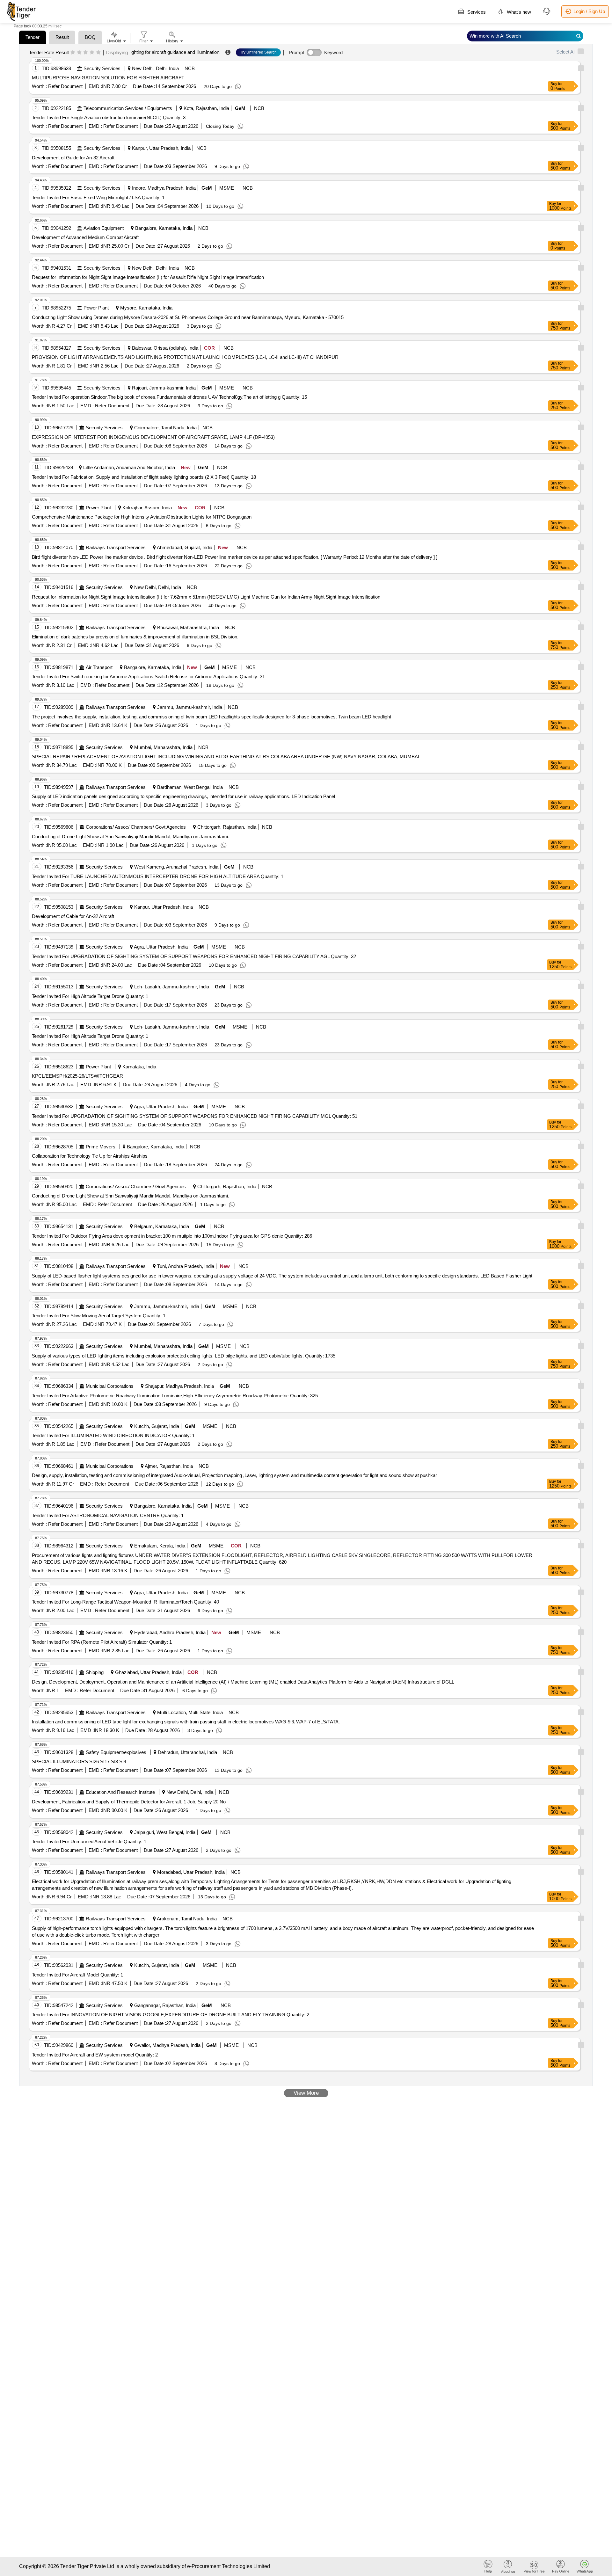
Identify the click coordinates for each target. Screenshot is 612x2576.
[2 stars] (79, 53)
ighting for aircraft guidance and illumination (175, 52)
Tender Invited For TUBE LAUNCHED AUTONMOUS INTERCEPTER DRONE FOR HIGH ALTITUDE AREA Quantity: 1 (158, 876)
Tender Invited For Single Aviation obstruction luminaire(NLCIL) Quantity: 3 (109, 117)
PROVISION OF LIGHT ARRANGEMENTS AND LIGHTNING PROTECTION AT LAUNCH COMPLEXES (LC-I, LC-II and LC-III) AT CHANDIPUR (185, 357)
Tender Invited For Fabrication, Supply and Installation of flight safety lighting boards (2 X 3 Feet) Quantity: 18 (144, 477)
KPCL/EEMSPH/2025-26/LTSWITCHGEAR (77, 1076)
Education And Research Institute (120, 1792)
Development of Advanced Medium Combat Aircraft (85, 237)
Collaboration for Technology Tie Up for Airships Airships (90, 1156)
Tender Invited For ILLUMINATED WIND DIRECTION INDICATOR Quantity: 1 (113, 1435)
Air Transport (99, 667)
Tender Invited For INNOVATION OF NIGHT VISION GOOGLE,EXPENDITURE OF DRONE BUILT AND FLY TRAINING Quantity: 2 (171, 2015)
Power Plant (96, 308)
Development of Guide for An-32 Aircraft (73, 158)
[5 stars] (98, 53)
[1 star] (73, 53)
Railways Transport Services (116, 547)
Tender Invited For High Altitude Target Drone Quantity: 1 (90, 996)
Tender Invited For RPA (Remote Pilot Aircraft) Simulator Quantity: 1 (102, 1642)
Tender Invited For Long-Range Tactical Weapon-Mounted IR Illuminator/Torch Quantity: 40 (125, 1602)
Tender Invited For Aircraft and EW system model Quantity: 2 (95, 2055)
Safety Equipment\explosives (116, 1752)
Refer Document (65, 86)
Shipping (95, 1672)
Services (476, 12)
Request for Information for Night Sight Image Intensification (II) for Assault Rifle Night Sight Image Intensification (148, 277)
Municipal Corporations (110, 1386)
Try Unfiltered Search (258, 52)
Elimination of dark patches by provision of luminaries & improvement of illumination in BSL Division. (135, 637)
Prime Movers (101, 1147)
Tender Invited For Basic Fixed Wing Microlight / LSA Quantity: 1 (98, 197)
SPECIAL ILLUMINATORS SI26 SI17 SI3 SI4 (79, 1761)
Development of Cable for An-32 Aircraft (73, 916)
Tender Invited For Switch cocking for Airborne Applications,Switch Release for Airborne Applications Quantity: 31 (148, 677)
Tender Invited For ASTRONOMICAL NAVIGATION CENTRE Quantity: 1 (108, 1515)
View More (306, 2093)
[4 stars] (92, 53)
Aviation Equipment (104, 228)
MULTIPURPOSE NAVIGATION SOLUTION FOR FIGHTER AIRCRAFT (108, 78)
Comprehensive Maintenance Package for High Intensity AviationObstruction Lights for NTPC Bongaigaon (142, 517)
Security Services (102, 68)
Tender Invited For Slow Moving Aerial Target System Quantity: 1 (99, 1316)
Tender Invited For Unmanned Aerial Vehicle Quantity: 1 (89, 1841)
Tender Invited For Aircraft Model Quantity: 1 (77, 1975)
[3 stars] (86, 53)
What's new (518, 12)
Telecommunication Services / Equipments (128, 108)
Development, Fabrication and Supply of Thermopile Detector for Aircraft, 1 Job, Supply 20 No (129, 1802)
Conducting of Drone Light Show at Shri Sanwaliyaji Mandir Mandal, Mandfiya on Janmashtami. (131, 837)
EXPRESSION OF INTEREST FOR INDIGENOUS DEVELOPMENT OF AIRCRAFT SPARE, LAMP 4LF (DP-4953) (153, 437)
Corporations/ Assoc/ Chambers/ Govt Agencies (136, 827)
